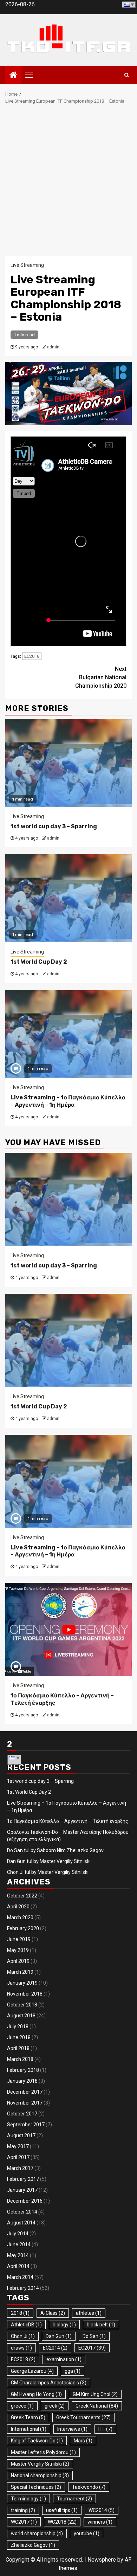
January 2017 (22, 2190)
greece (22, 2406)
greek (55, 2406)
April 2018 (18, 2048)
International (29, 2429)
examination (64, 2359)
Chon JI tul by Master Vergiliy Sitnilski (48, 1872)
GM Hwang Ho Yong (36, 2394)
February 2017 (23, 2179)
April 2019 (18, 1961)
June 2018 (19, 2037)
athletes (89, 2313)
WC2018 (62, 2522)
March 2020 (20, 1917)
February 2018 (23, 2070)
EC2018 (32, 656)
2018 (20, 2313)
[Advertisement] (68, 184)
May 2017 (18, 2146)
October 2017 (22, 2114)
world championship (37, 2533)
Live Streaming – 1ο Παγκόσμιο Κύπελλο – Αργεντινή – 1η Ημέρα (68, 1101)
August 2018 (21, 2016)
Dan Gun (59, 2336)
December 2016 (25, 2201)
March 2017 (20, 2168)
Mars (83, 2441)
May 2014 (18, 2255)
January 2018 (22, 2081)
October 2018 (22, 2005)
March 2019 (20, 1972)
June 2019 (19, 1939)
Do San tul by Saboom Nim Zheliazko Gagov (55, 1850)
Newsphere (102, 2560)
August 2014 (21, 2223)
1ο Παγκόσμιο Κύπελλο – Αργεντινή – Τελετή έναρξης (68, 1821)
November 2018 (25, 1994)
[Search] (127, 75)
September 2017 (26, 2125)
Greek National (97, 2406)
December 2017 (25, 2092)
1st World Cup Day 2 (39, 962)
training (23, 2510)
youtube (87, 2533)
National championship (40, 2475)
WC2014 (102, 2510)
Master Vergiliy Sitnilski (40, 2464)
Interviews (72, 2429)
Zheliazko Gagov (33, 2545)
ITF (105, 2429)
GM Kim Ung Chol (95, 2394)
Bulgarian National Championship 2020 (101, 677)
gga (73, 2371)
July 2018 (18, 2026)
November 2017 (25, 2103)
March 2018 (20, 2059)
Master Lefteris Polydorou (43, 2452)
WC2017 (24, 2522)
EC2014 (55, 2348)
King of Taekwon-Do (37, 2441)
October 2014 (22, 2212)
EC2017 (92, 2348)
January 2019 (22, 1983)
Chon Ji (23, 2336)
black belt (101, 2325)
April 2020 (18, 1907)
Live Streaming (27, 265)
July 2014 (18, 2234)
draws (21, 2348)
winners (100, 2522)
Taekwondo (89, 2487)
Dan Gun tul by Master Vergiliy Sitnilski (49, 1861)
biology (64, 2325)
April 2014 (18, 2266)
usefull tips (62, 2510)
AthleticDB (26, 2325)
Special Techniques (36, 2487)
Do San (94, 2336)
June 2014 (19, 2244)
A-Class (53, 2313)
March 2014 (20, 2277)
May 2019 (18, 1950)
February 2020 (23, 1928)
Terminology (28, 2499)
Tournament (74, 2499)
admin (53, 347)
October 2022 (22, 1896)
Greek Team (28, 2417)
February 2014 (23, 2288)
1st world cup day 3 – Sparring (54, 826)
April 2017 (18, 2157)
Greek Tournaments (83, 2417)
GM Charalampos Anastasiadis (49, 2383)
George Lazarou (32, 2371)
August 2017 (21, 2135)
